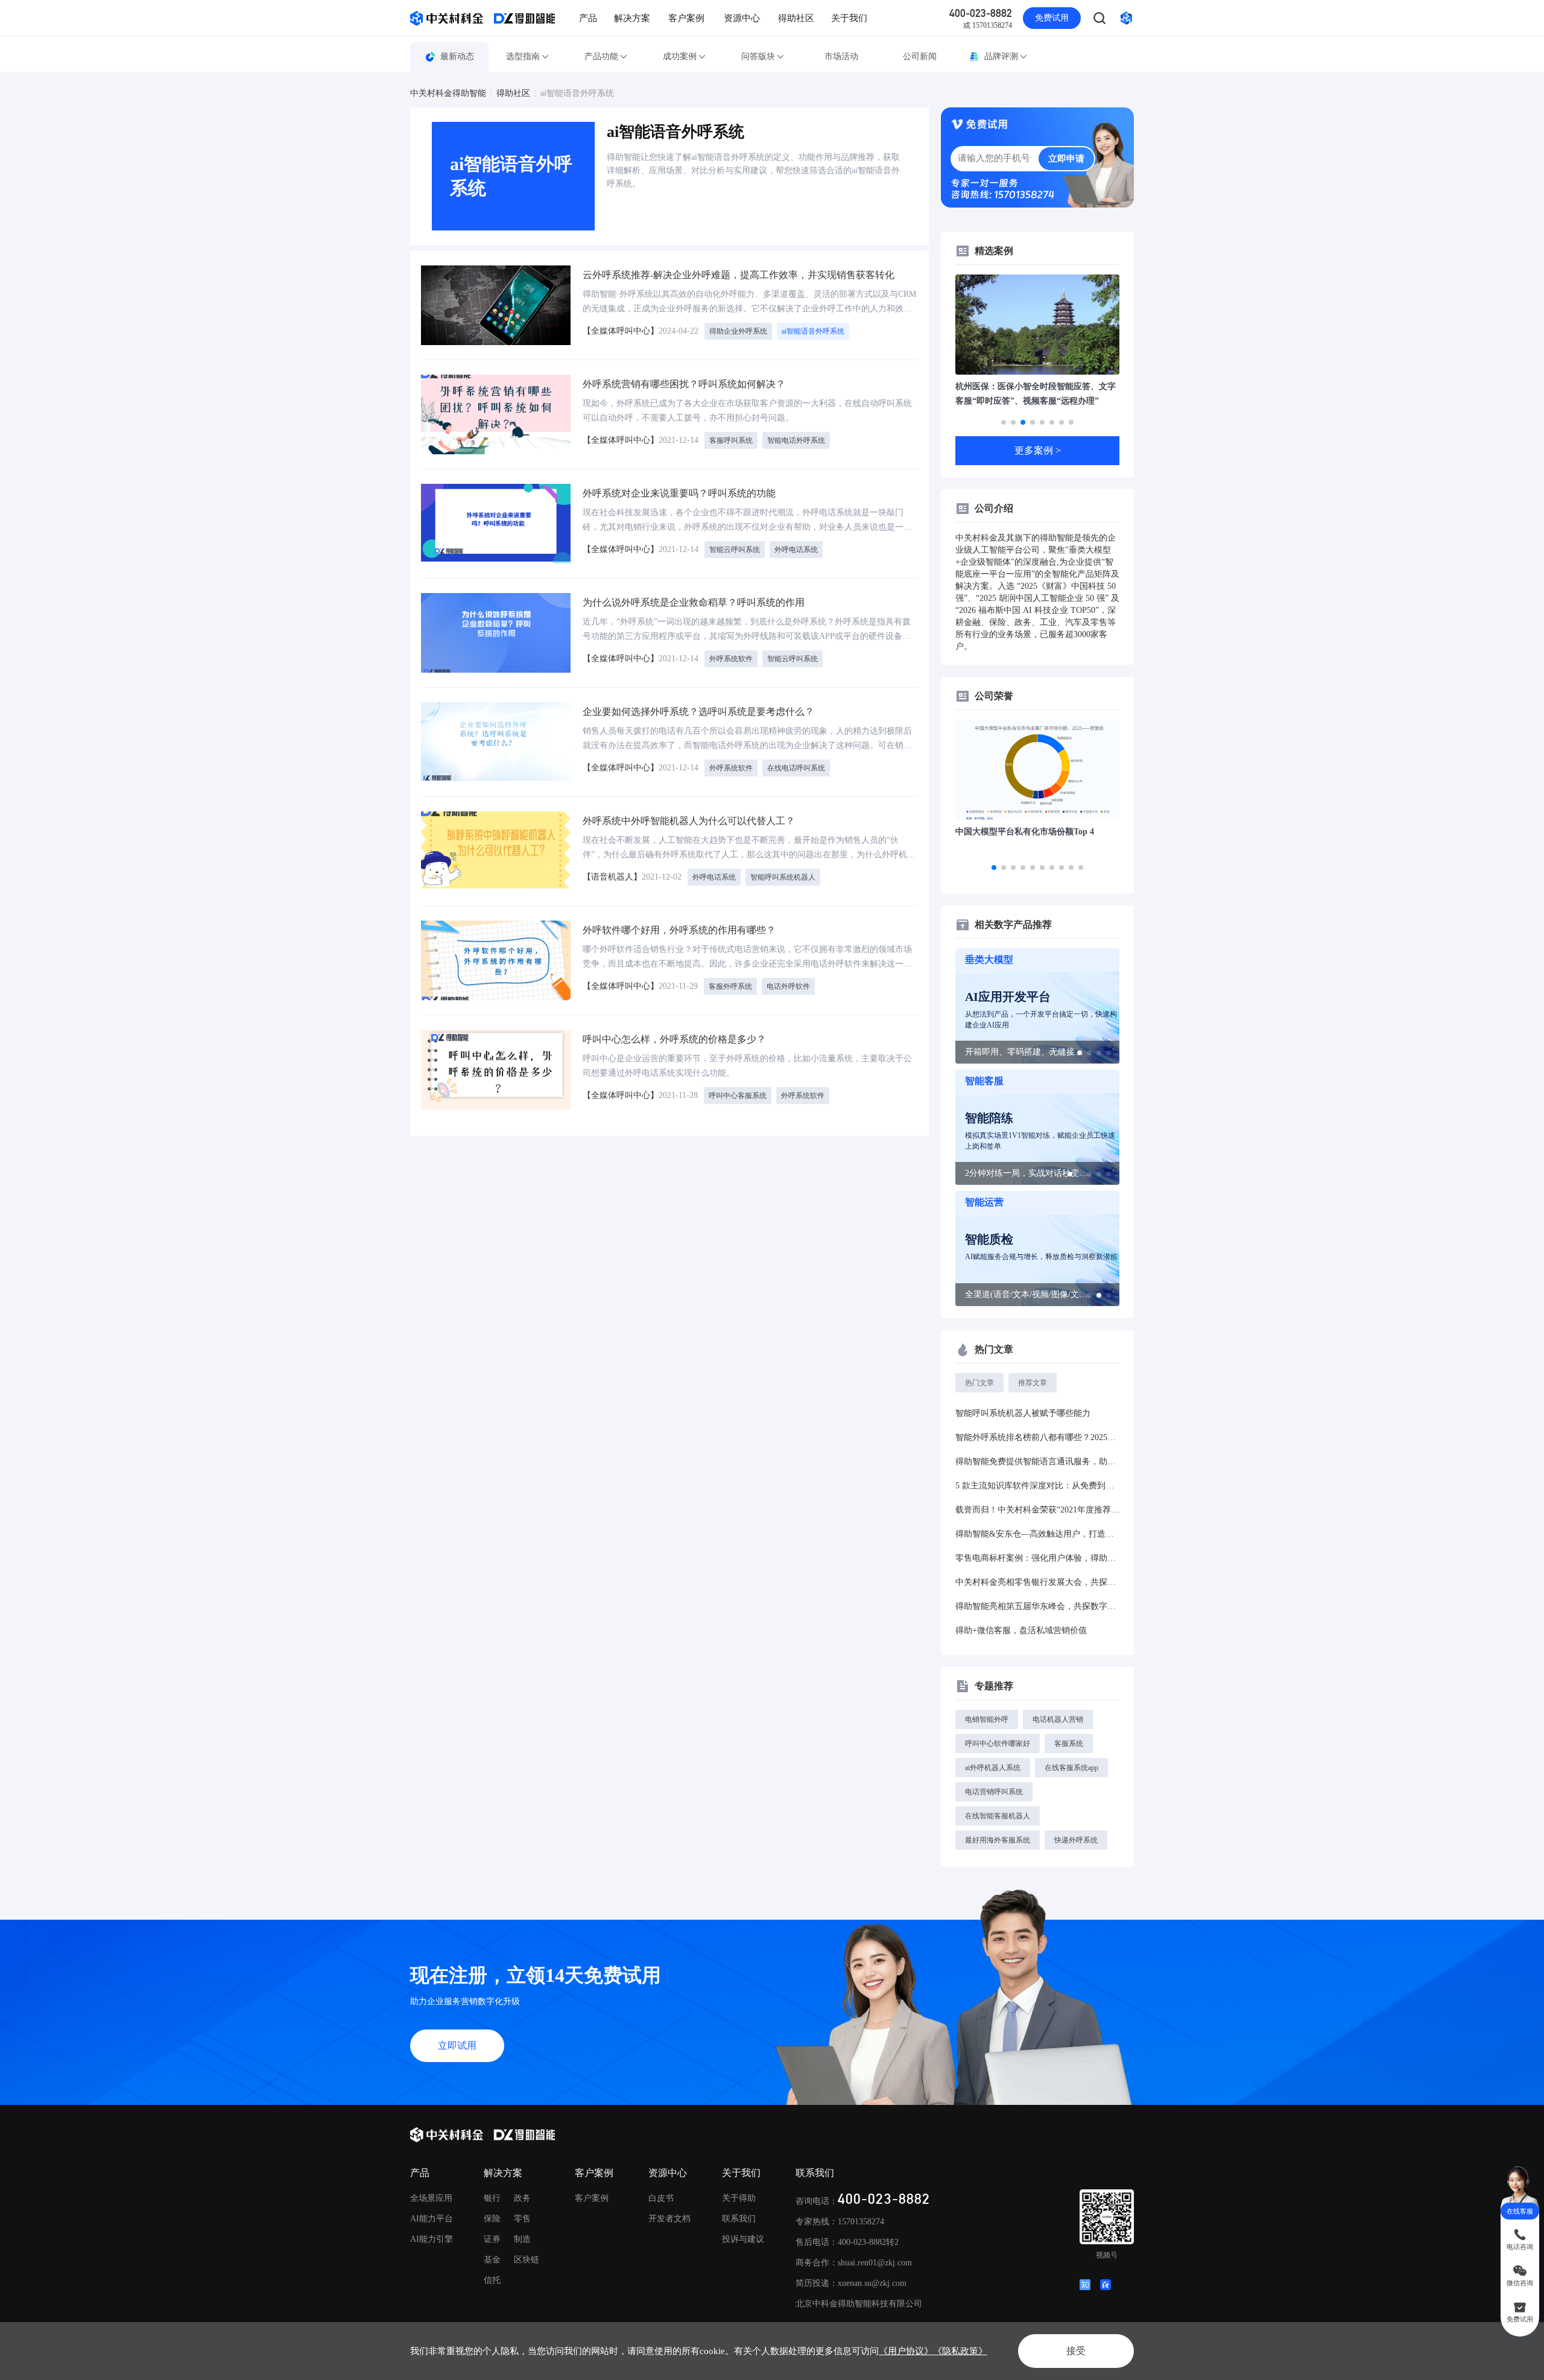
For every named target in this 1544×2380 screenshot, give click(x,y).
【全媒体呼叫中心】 (621, 331)
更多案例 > (1038, 450)
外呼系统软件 (731, 659)
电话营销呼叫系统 (994, 1792)
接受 (1076, 2351)
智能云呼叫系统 (735, 550)
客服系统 (1069, 1744)
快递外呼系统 (1076, 1840)
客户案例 (686, 18)
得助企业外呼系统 (738, 331)
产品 (588, 18)
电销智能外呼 (987, 1719)
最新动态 (457, 56)
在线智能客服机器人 (998, 1816)
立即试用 (457, 2045)
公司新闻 (920, 56)
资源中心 (742, 18)
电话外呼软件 (788, 986)
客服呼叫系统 (731, 440)
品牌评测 (1001, 56)
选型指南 (523, 56)
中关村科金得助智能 (448, 94)
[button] (1004, 422)
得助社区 (796, 18)
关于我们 (849, 18)
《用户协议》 (906, 2351)
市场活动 (841, 56)
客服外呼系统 (730, 986)
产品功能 (601, 56)
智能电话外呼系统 (796, 440)
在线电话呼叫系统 (796, 768)
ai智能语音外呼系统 (577, 94)
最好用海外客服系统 (998, 1840)
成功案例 (680, 56)
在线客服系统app (1071, 1768)
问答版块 (758, 56)
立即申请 (1066, 159)
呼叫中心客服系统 (738, 1096)
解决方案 (632, 18)
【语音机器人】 (612, 877)
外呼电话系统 (796, 550)
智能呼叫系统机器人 (783, 877)
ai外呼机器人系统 (993, 1768)
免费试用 (1052, 18)
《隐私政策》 (960, 2351)
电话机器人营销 (1058, 1719)
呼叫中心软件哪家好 (998, 1744)
